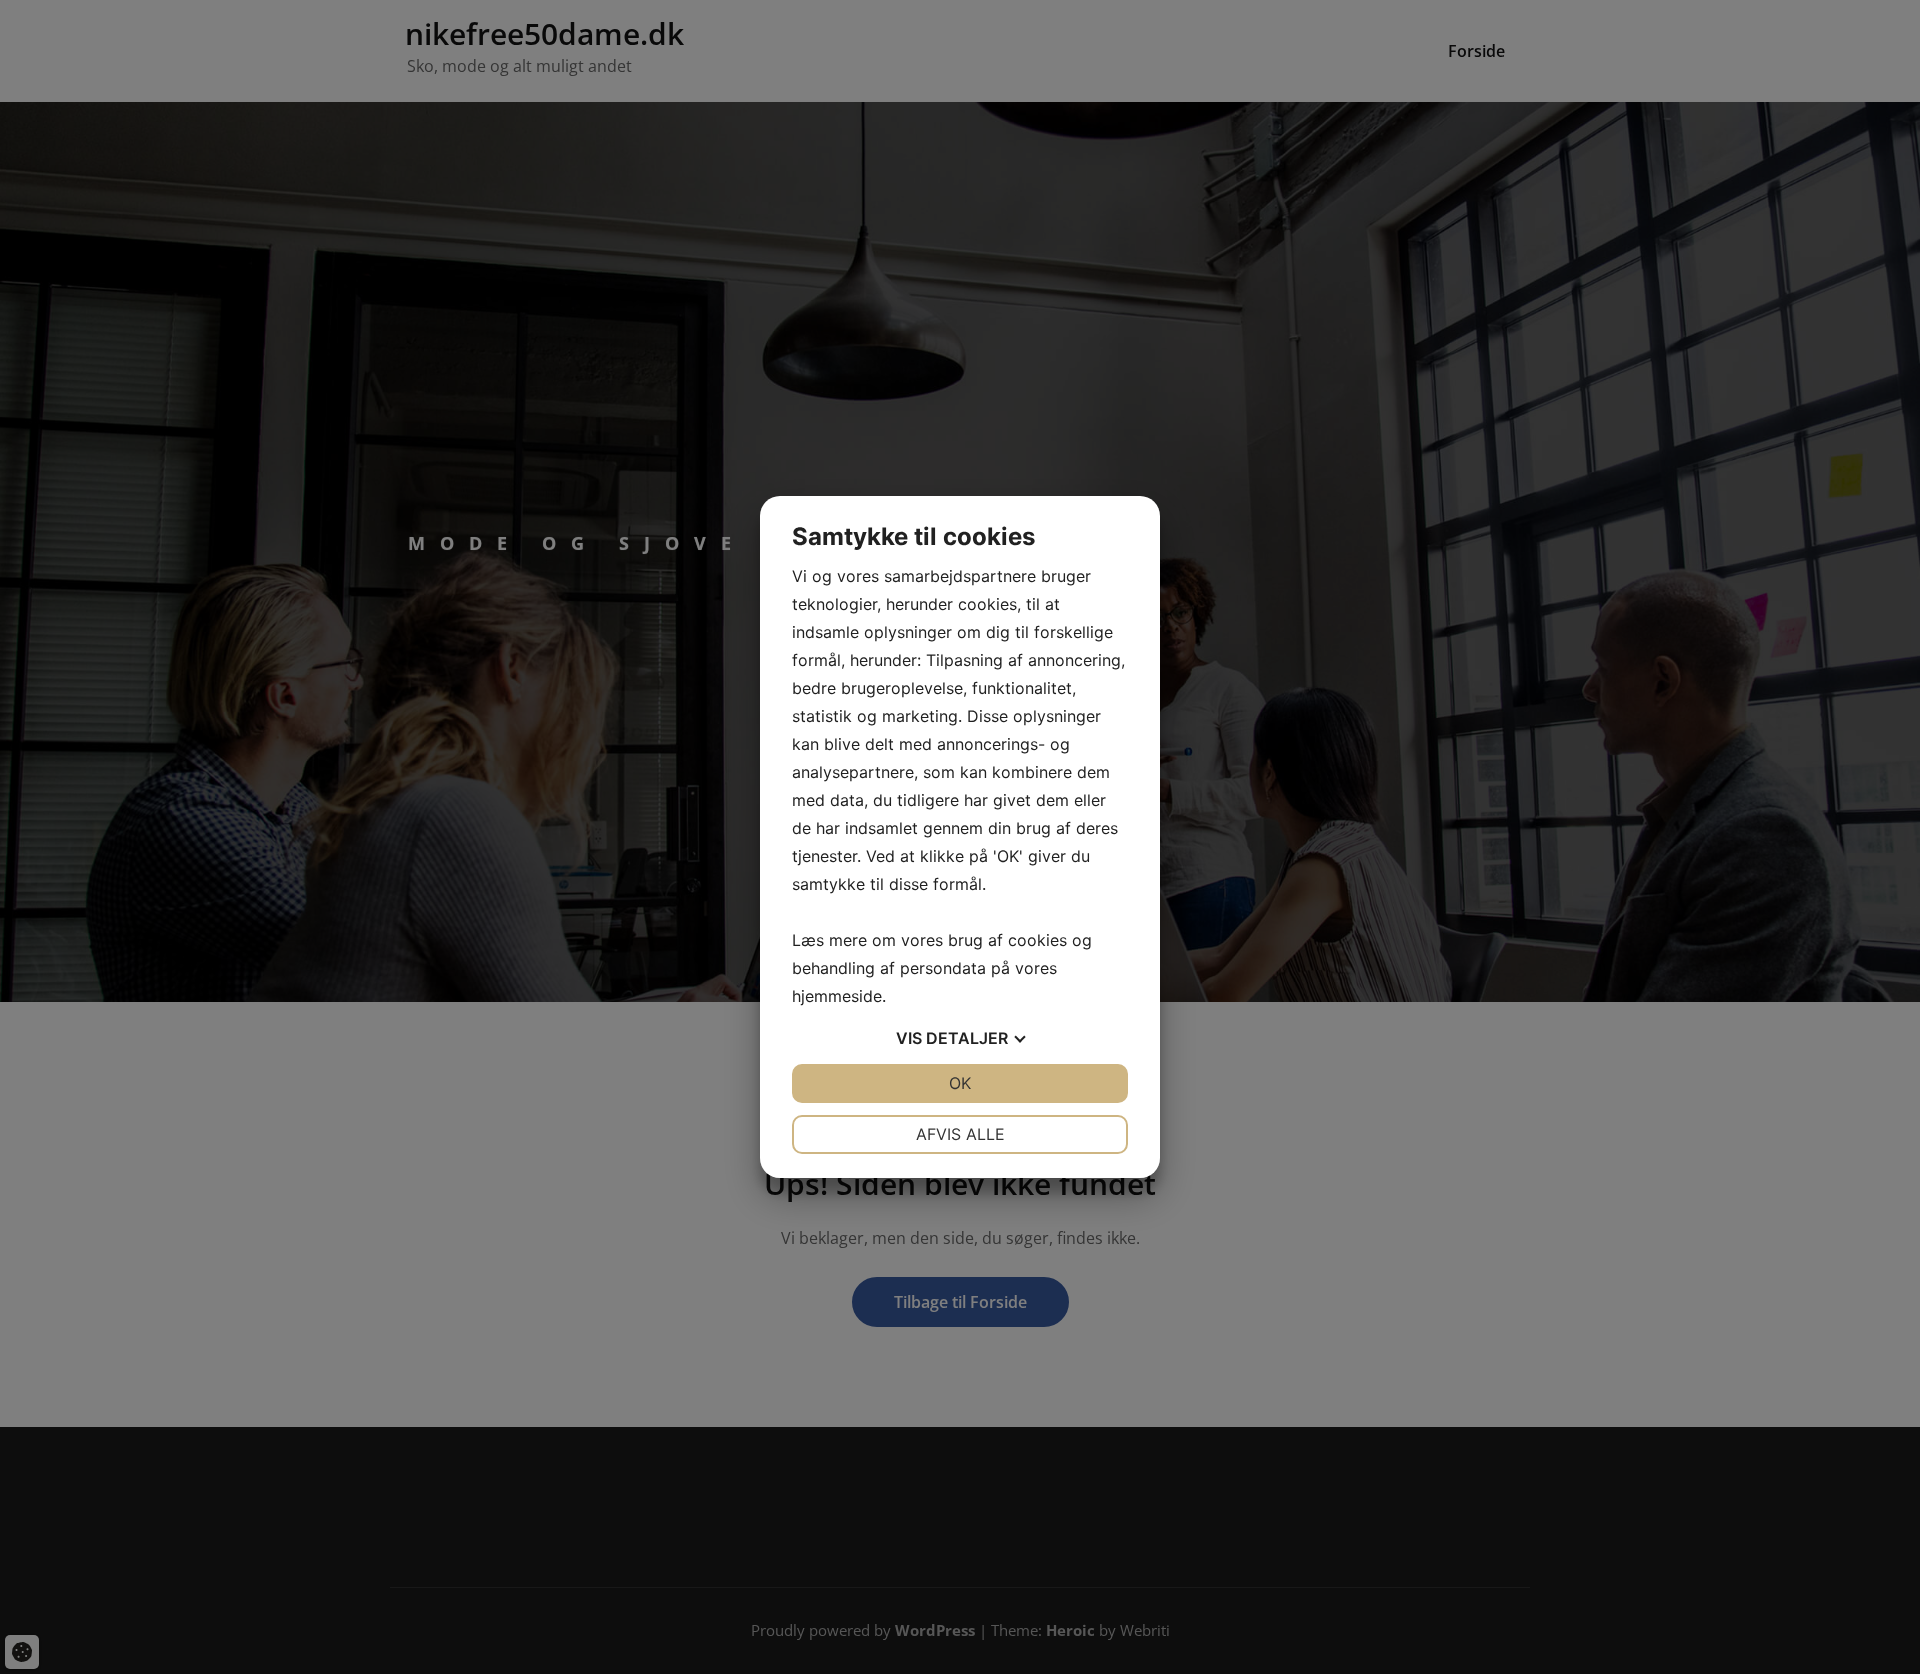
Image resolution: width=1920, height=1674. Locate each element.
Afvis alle (960, 1134)
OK (960, 1083)
